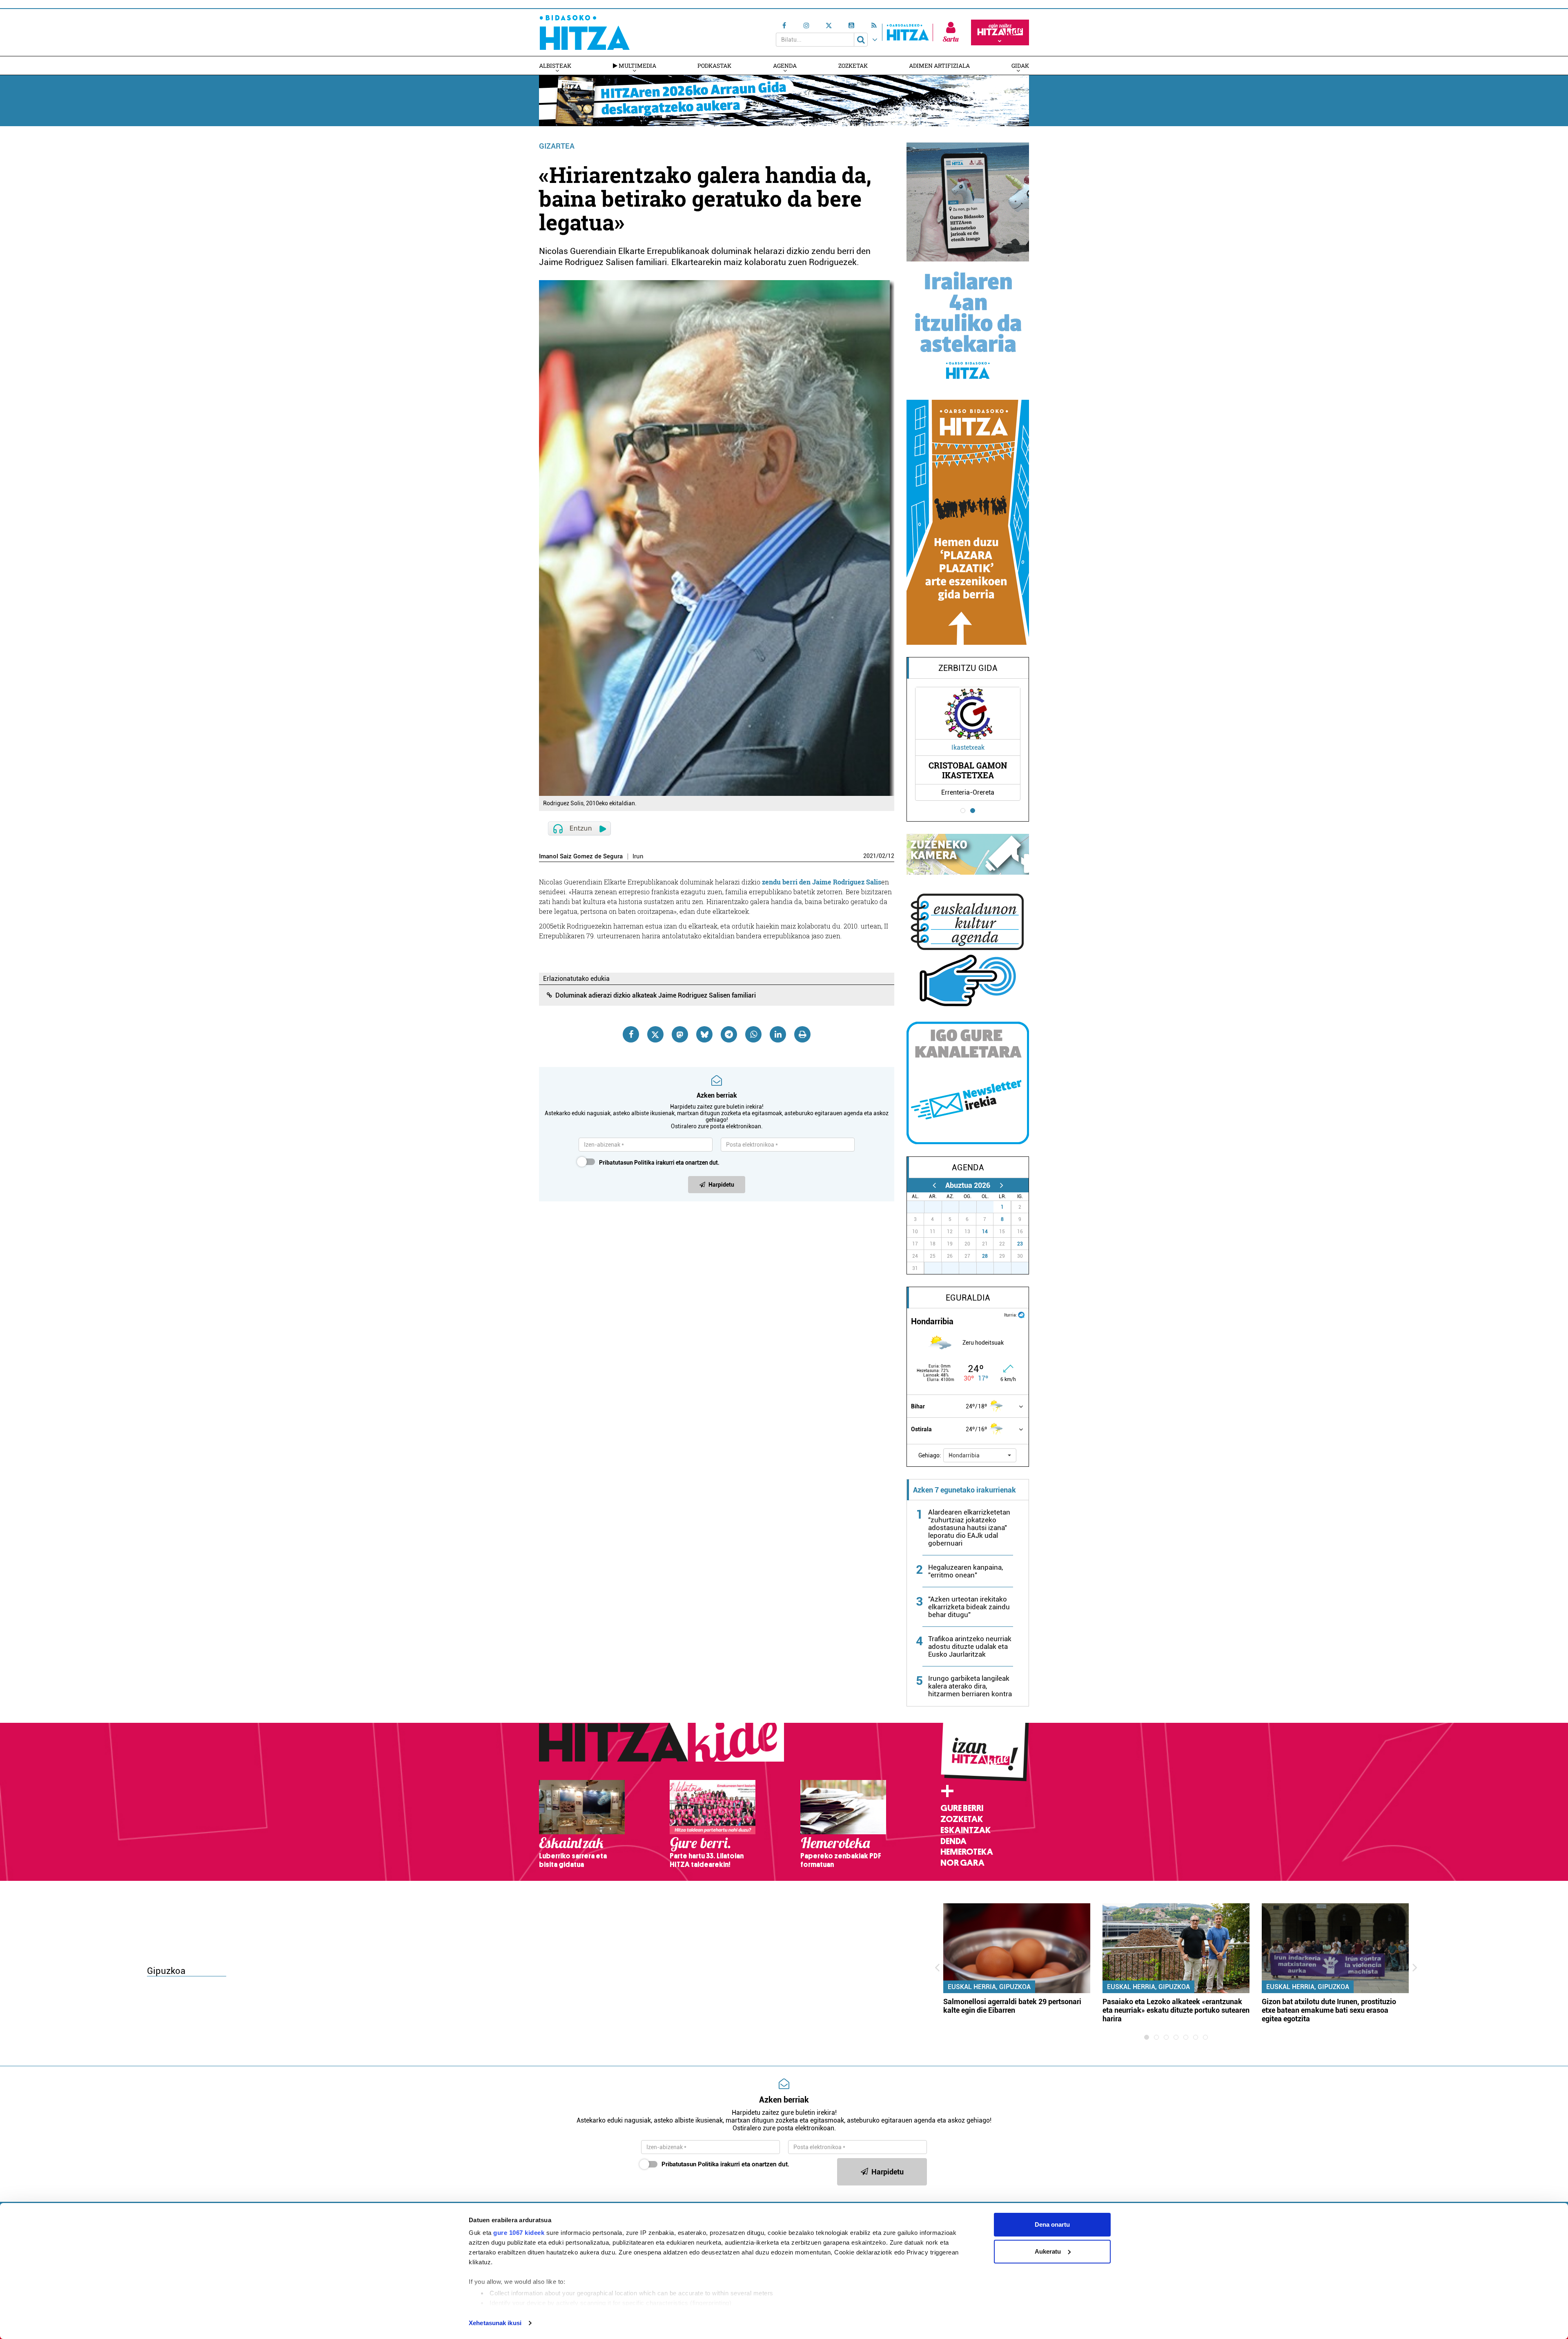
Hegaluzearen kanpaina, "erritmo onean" (966, 1571)
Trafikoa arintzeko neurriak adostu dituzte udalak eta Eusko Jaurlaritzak (970, 1646)
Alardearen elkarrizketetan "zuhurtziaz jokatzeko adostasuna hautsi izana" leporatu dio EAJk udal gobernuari (969, 1528)
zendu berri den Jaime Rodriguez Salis (822, 882)
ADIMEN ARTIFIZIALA (939, 66)
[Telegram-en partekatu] (729, 1034)
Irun (638, 857)
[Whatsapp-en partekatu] (753, 1034)
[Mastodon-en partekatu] (680, 1034)
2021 (870, 856)
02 (882, 856)
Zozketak (853, 66)
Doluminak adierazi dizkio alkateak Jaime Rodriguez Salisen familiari (656, 995)
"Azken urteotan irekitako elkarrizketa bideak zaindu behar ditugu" (969, 1607)
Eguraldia (968, 1298)
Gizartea (557, 146)
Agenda (785, 66)
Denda (953, 1841)
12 (891, 856)
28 (985, 1256)
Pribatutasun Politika (627, 1163)
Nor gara (962, 1863)
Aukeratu (1048, 2251)
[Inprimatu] (802, 1034)
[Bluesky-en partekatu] (704, 1034)
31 (989, 1207)
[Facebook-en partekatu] (631, 1034)
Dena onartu (1052, 2224)
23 (1020, 1244)
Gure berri (962, 1808)
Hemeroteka (967, 1852)
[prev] (934, 1185)
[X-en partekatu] (655, 1034)
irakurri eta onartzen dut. (659, 1163)
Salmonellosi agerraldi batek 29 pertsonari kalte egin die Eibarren (1012, 2006)
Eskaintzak (966, 1830)
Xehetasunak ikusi (495, 2323)
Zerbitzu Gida (968, 668)
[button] (980, 1455)
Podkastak (714, 66)
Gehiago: (930, 1455)
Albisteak (555, 66)
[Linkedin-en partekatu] (778, 1034)
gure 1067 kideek (519, 2233)
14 (985, 1232)
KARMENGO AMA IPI (968, 770)
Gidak (1020, 66)
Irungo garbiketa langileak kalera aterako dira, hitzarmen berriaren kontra (970, 1686)
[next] (1001, 1185)
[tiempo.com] (1021, 1314)
